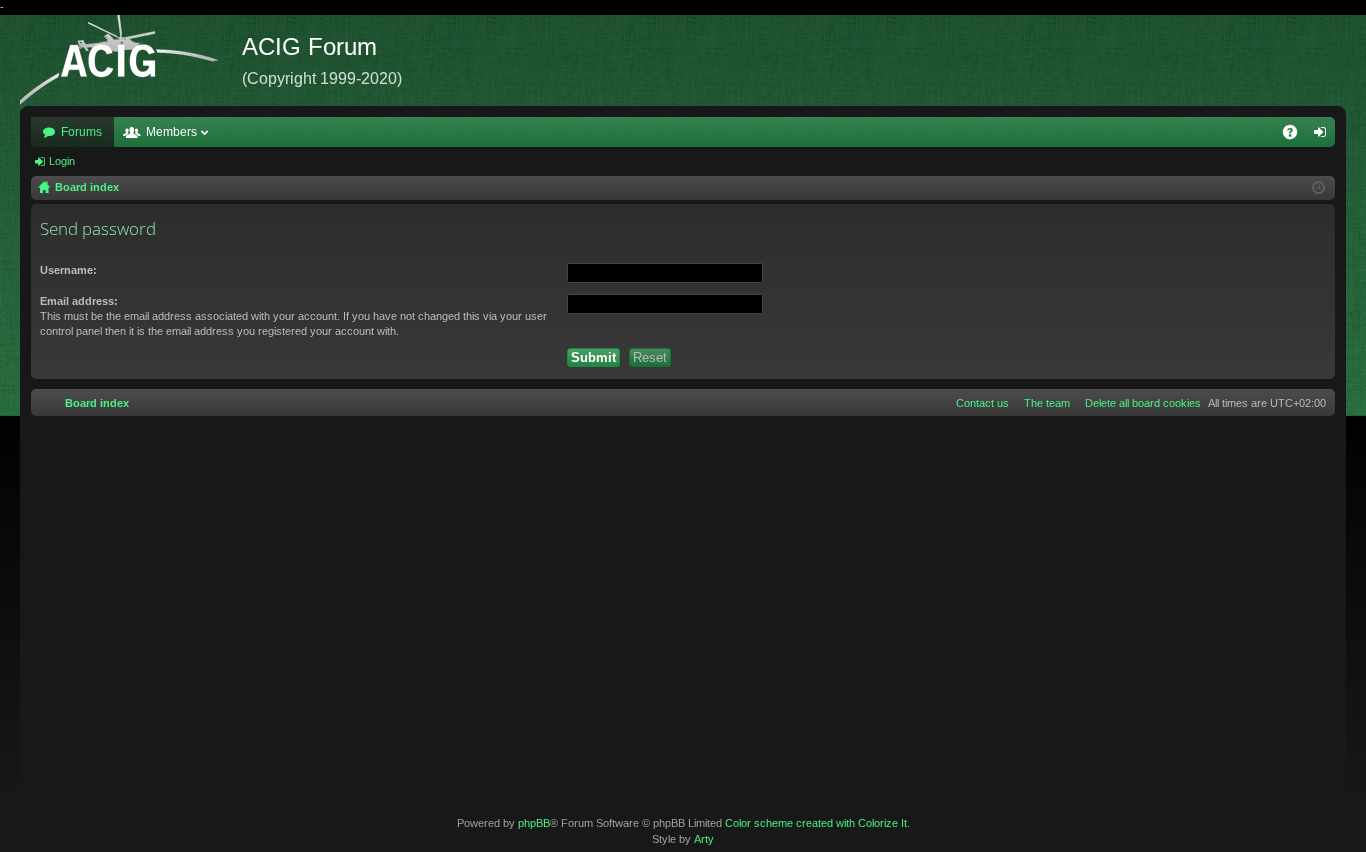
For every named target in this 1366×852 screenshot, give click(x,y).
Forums (81, 132)
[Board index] (131, 60)
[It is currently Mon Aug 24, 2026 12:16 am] (1318, 188)
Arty (704, 839)
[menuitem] (1139, 403)
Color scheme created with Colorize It (816, 823)
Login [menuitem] (1324, 136)
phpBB (534, 823)
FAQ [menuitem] (1296, 136)
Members (171, 132)
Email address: (79, 301)
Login (62, 161)
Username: (68, 270)
